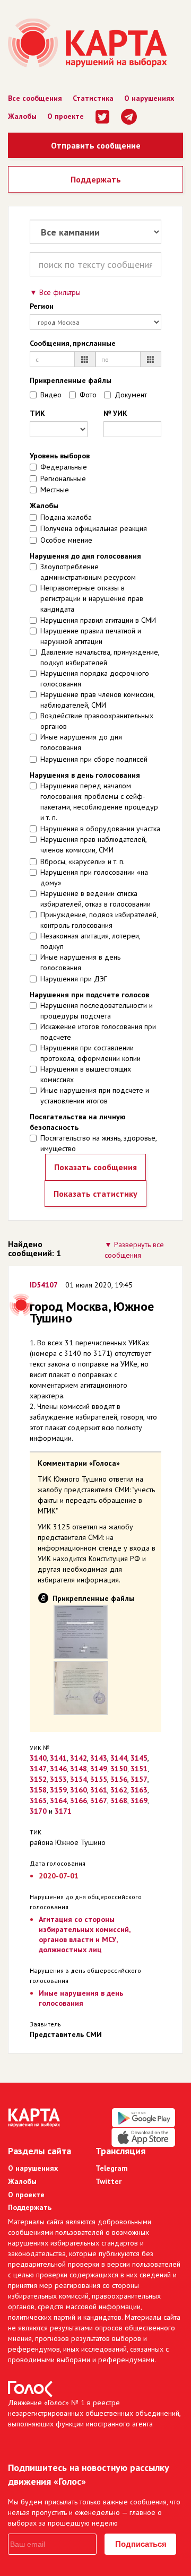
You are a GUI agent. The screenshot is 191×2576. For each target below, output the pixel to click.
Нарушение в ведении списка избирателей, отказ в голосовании (95, 899)
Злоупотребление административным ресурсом (88, 572)
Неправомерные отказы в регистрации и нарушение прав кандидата (92, 598)
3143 (99, 1758)
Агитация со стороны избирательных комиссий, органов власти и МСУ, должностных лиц (84, 1934)
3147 (38, 1769)
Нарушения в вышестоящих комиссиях (86, 1074)
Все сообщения (35, 98)
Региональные (63, 478)
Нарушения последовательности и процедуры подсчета (97, 1011)
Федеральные (64, 467)
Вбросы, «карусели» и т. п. (83, 861)
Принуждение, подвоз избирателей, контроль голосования (99, 920)
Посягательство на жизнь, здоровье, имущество (98, 1143)
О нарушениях (149, 98)
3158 (38, 1790)
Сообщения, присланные (73, 343)
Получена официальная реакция (94, 528)
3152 (38, 1779)
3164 (58, 1800)
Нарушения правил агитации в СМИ (98, 620)
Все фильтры (60, 292)
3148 (79, 1769)
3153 (58, 1779)
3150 (119, 1769)
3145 (139, 1758)
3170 (38, 1811)
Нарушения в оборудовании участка (100, 829)
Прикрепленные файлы (71, 380)
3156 (119, 1779)
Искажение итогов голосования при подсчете (98, 1032)
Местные (55, 490)
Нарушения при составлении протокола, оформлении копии (90, 1053)
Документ (131, 395)
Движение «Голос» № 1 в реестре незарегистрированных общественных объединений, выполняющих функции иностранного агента (94, 2413)
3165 (38, 1800)
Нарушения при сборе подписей (94, 759)
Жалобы (22, 116)
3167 (99, 1800)
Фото (88, 395)
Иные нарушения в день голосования (80, 962)
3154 (79, 1779)
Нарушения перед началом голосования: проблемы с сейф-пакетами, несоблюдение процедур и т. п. (99, 802)
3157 (139, 1779)
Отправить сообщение (96, 145)
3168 (119, 1800)
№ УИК (115, 413)
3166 (79, 1800)
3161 (99, 1790)
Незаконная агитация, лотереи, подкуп (90, 941)
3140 (38, 1758)
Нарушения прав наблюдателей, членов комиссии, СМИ (93, 845)
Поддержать (96, 179)
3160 (79, 1790)
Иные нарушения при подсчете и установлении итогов (95, 1095)
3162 (119, 1790)
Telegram (112, 2168)
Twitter (108, 2181)
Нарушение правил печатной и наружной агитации (91, 636)
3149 (99, 1769)
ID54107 (44, 1285)
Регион (42, 306)
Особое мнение (66, 540)
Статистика (93, 98)
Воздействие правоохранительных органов (97, 721)
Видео (51, 395)
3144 (119, 1758)
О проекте (66, 116)
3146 (58, 1769)
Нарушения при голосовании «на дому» (94, 877)
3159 (58, 1790)
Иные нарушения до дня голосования (81, 742)
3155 (99, 1779)
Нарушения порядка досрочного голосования (95, 678)
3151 (139, 1769)
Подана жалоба (66, 517)
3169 (139, 1800)
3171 (63, 1811)
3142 (79, 1758)
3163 (139, 1790)
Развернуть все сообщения (134, 1250)
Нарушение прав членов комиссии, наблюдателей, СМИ (97, 700)
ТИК (37, 413)
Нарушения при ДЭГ (74, 979)
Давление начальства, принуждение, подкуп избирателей (100, 657)
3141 (58, 1758)
